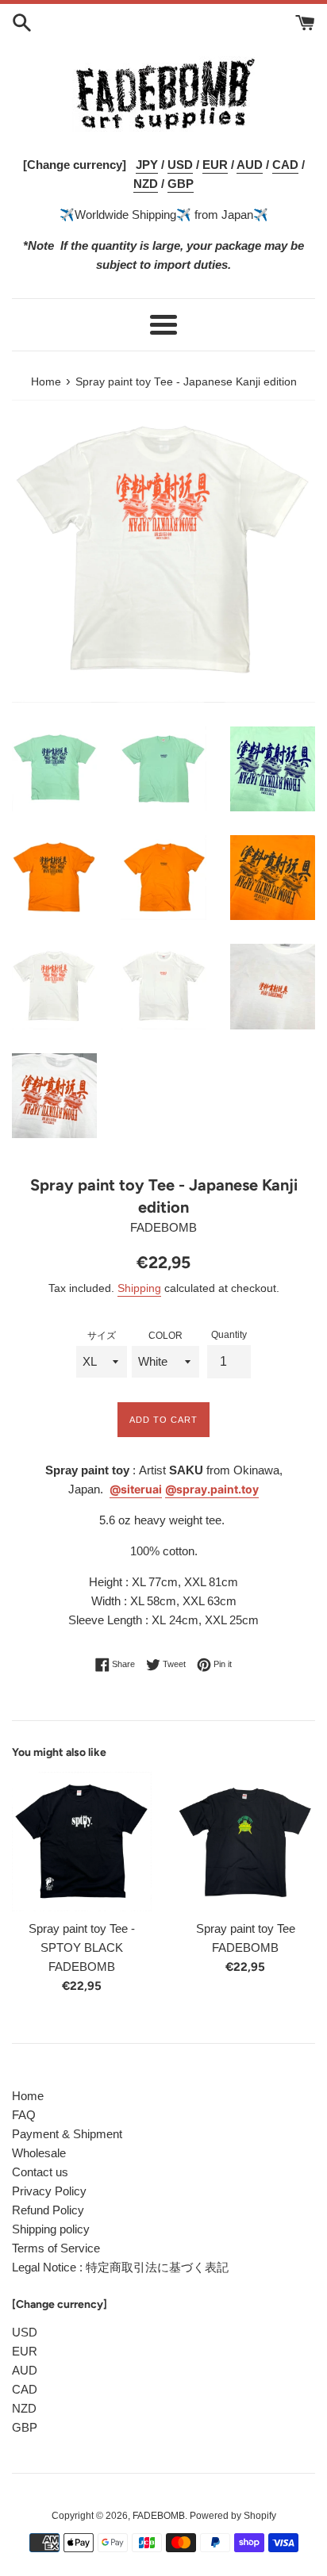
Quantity (229, 1335)
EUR (25, 2351)
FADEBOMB (159, 2516)
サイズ (102, 1336)
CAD (25, 2389)
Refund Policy (48, 2210)
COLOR (165, 1336)
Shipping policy (51, 2229)
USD (25, 2332)
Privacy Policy (49, 2191)
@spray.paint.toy (212, 1489)
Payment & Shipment (67, 2134)
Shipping (139, 1288)
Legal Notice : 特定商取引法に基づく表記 (120, 2267)
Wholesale (39, 2153)
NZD (24, 2408)
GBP (25, 2427)
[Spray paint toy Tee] (245, 1842)
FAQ (24, 2115)
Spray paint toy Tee (246, 1928)
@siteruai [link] (136, 1489)
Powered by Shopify (233, 2516)
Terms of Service (56, 2248)
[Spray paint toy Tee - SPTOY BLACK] (82, 1842)
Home (28, 2096)
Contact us (40, 2172)
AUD (25, 2370)
